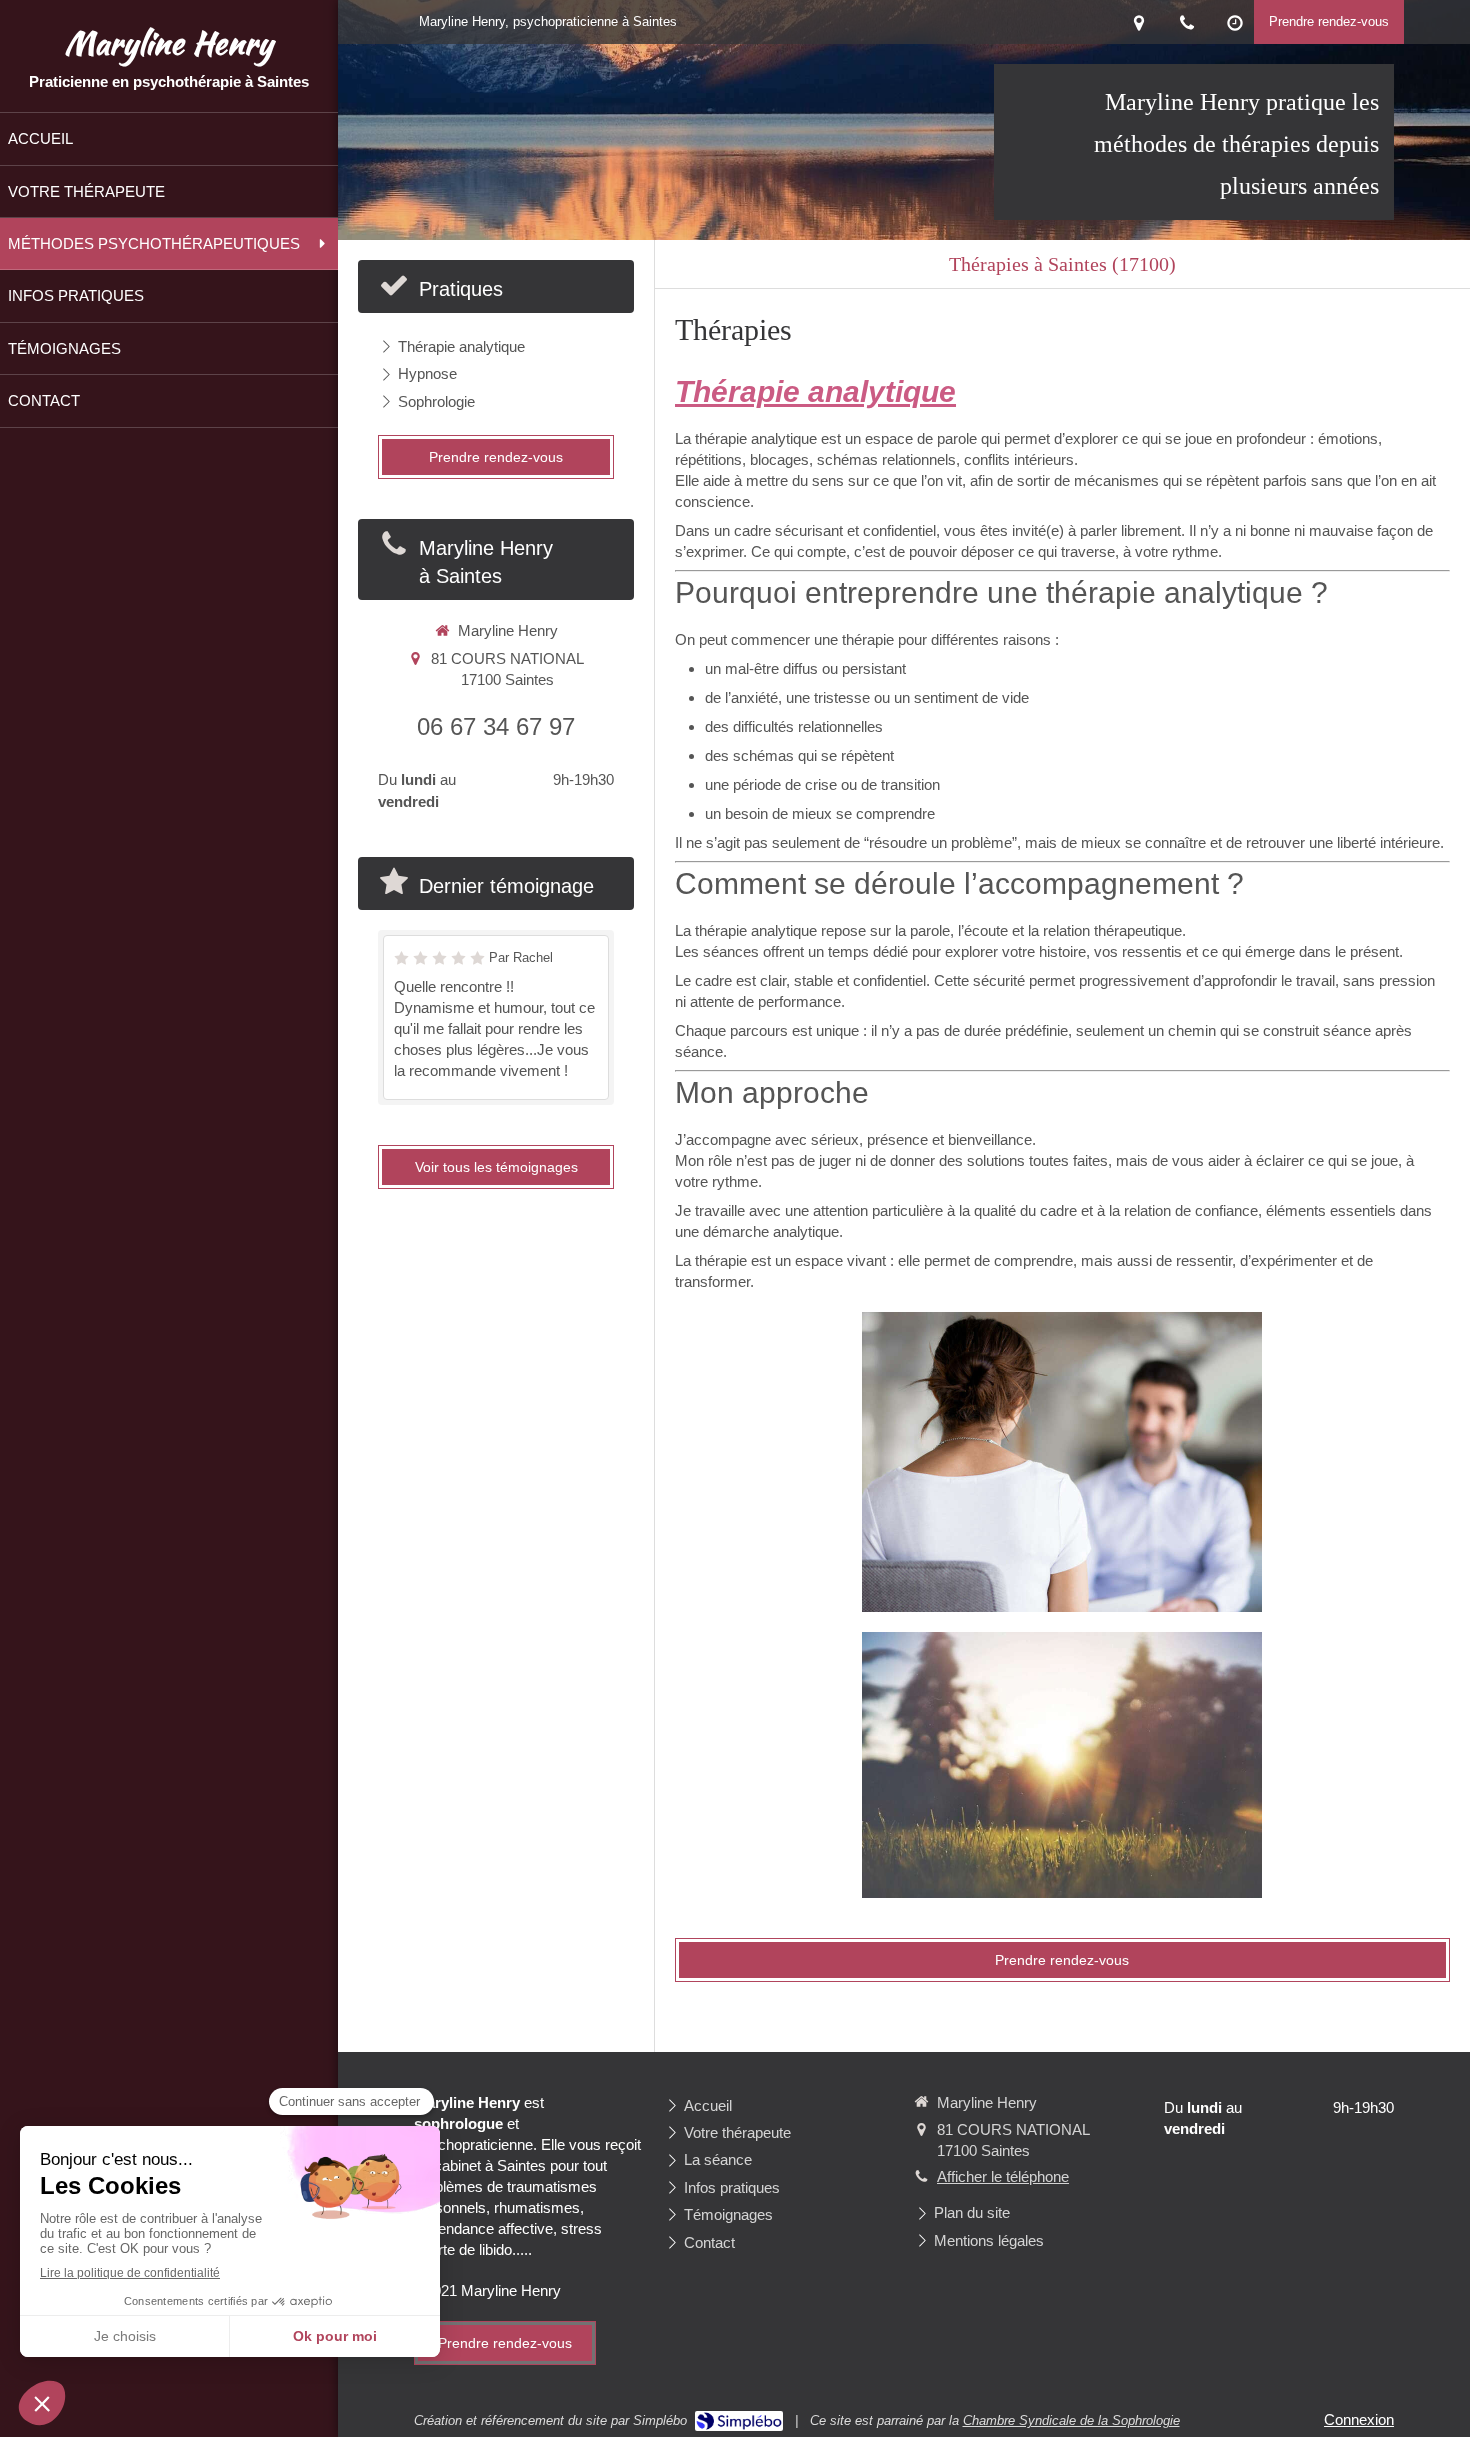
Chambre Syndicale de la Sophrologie (1071, 2420)
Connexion (1359, 2419)
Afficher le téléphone (1003, 2176)
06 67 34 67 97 (496, 726)
